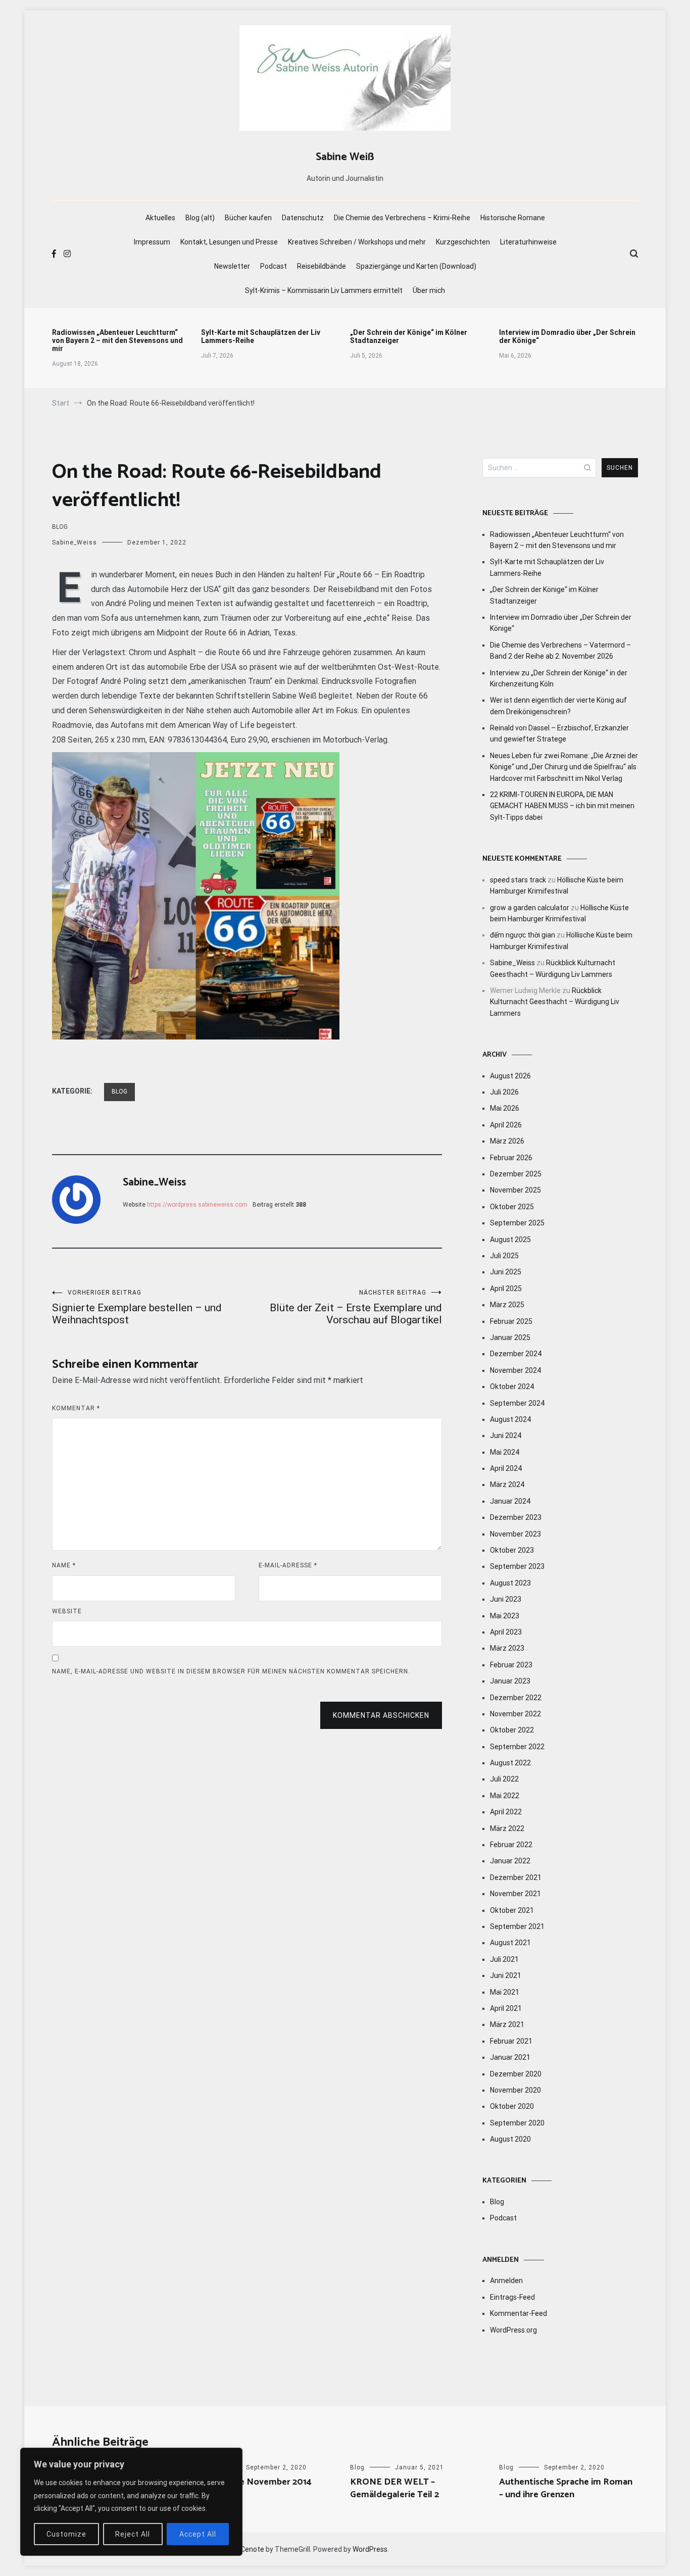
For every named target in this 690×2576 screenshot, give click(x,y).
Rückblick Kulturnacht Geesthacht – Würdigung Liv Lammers (555, 1002)
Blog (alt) (200, 218)
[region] (131, 2502)
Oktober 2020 (512, 2106)
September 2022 (517, 1747)
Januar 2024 (510, 1501)
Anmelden (506, 2281)
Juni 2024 (506, 1435)
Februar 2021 (511, 2041)
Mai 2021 (505, 1992)
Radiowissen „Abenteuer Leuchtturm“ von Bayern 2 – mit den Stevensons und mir (117, 340)
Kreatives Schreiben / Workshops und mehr (357, 242)
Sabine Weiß (345, 157)
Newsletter (232, 266)
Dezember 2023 (516, 1517)
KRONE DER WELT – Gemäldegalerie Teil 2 (395, 2488)
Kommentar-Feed (519, 2313)
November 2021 (515, 1894)
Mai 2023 (505, 1616)
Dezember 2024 (516, 1354)
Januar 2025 (510, 1337)
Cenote (252, 2549)
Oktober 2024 (512, 1386)
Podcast (274, 266)
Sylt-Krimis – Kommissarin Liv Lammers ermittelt (324, 290)
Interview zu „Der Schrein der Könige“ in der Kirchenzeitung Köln (559, 678)
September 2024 (517, 1403)
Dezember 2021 (516, 1877)
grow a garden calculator (530, 908)
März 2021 (507, 2024)
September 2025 (517, 1223)
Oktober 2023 (512, 1550)
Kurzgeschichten (463, 242)
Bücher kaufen (248, 218)
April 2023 (506, 1632)
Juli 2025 (504, 1256)
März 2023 (507, 1648)
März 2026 (507, 1141)
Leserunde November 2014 (256, 2482)
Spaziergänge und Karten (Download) (416, 266)
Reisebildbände (322, 266)
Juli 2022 (504, 1779)
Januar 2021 (510, 2057)
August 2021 (510, 1943)
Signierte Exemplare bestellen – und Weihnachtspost (137, 1307)
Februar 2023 (511, 1665)
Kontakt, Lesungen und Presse (229, 242)
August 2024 (510, 1419)
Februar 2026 (511, 1158)
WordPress (370, 2549)
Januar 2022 (510, 1861)
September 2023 (517, 1566)
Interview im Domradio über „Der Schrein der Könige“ (567, 336)
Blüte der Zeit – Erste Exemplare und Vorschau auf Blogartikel (356, 1307)
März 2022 (507, 1828)
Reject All (133, 2534)
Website (67, 1611)
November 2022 (515, 1714)
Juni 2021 (506, 1975)
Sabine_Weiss (75, 542)
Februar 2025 (511, 1321)
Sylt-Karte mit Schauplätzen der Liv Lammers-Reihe (261, 336)
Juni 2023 (506, 1599)
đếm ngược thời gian (523, 935)
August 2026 (510, 1076)
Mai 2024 (505, 1452)
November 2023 (515, 1534)
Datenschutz (303, 218)
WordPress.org (513, 2330)
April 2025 (506, 1289)
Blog (60, 527)
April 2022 (506, 1812)
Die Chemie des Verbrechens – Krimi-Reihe (402, 218)
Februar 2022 (511, 1845)
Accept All (198, 2534)
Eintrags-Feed (512, 2297)
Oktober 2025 (512, 1207)
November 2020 (515, 2090)
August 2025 (510, 1240)
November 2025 (515, 1190)
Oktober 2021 (512, 1910)
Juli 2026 (504, 1092)
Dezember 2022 (516, 1698)
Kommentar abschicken (381, 1715)
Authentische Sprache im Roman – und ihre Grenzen (566, 2488)
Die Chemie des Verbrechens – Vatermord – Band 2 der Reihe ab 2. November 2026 (560, 651)
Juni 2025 (506, 1272)
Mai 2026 (505, 1108)
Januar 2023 (510, 1681)
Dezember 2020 (516, 2074)
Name (64, 1565)
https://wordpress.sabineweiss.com (197, 1205)
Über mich (429, 290)
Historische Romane (513, 218)
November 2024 (515, 1370)
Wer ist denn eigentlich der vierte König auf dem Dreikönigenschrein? (558, 706)
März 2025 (507, 1305)
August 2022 (510, 1763)
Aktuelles (160, 218)
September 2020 (517, 2123)
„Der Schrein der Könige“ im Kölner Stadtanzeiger (409, 336)
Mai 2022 (505, 1796)
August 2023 (510, 1583)
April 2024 (506, 1468)
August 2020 (510, 2139)
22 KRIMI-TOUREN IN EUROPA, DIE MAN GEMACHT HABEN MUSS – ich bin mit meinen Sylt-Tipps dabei (562, 806)
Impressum (152, 242)
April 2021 (506, 2008)
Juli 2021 (504, 1959)
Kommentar (76, 1408)
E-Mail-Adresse (288, 1565)
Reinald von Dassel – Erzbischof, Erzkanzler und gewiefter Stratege (559, 733)
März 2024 (507, 1484)
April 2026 (506, 1125)
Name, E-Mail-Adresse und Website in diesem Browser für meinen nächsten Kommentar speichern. (231, 1671)
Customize (66, 2534)
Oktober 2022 (512, 1730)
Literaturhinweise (528, 242)
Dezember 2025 (516, 1174)
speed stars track (518, 880)
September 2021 (517, 1926)
